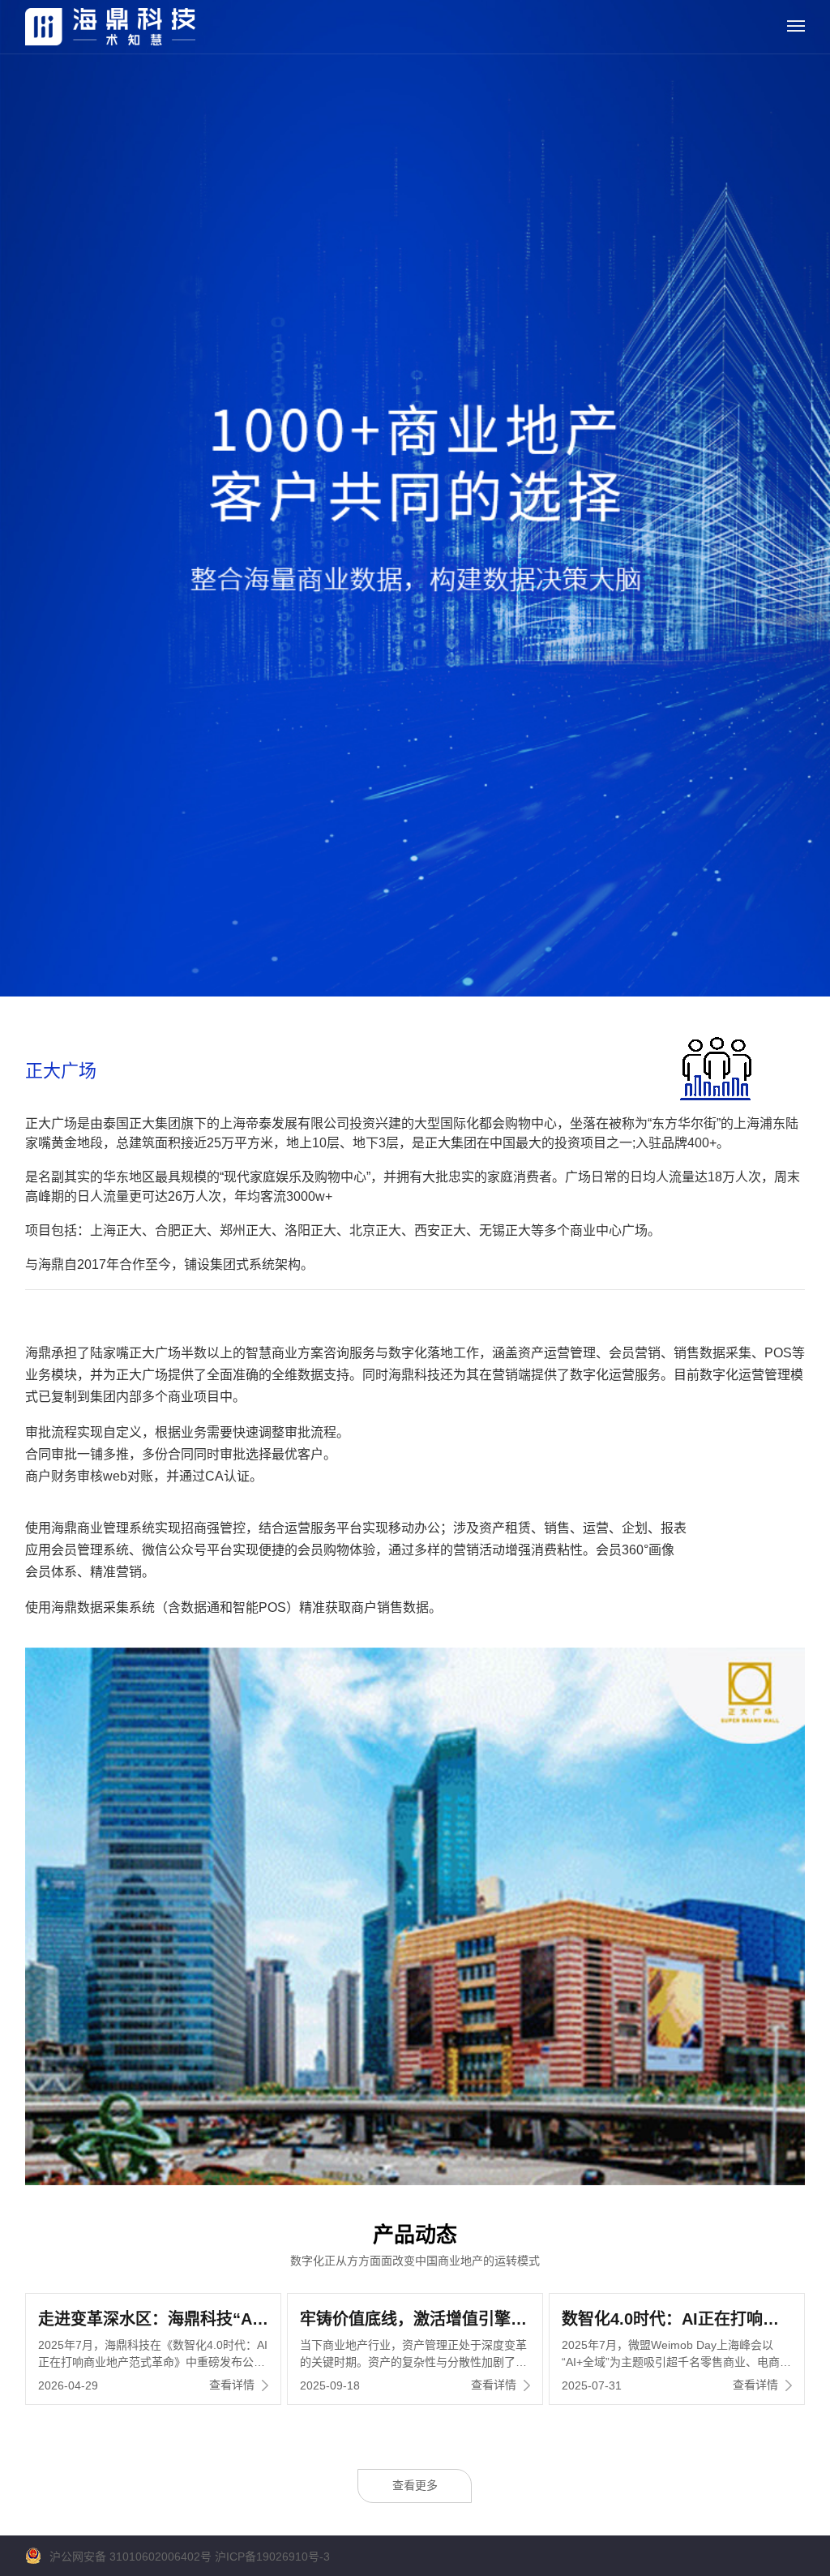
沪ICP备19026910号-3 (272, 2557)
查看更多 (415, 2485)
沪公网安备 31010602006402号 (130, 2557)
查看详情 (232, 2385)
